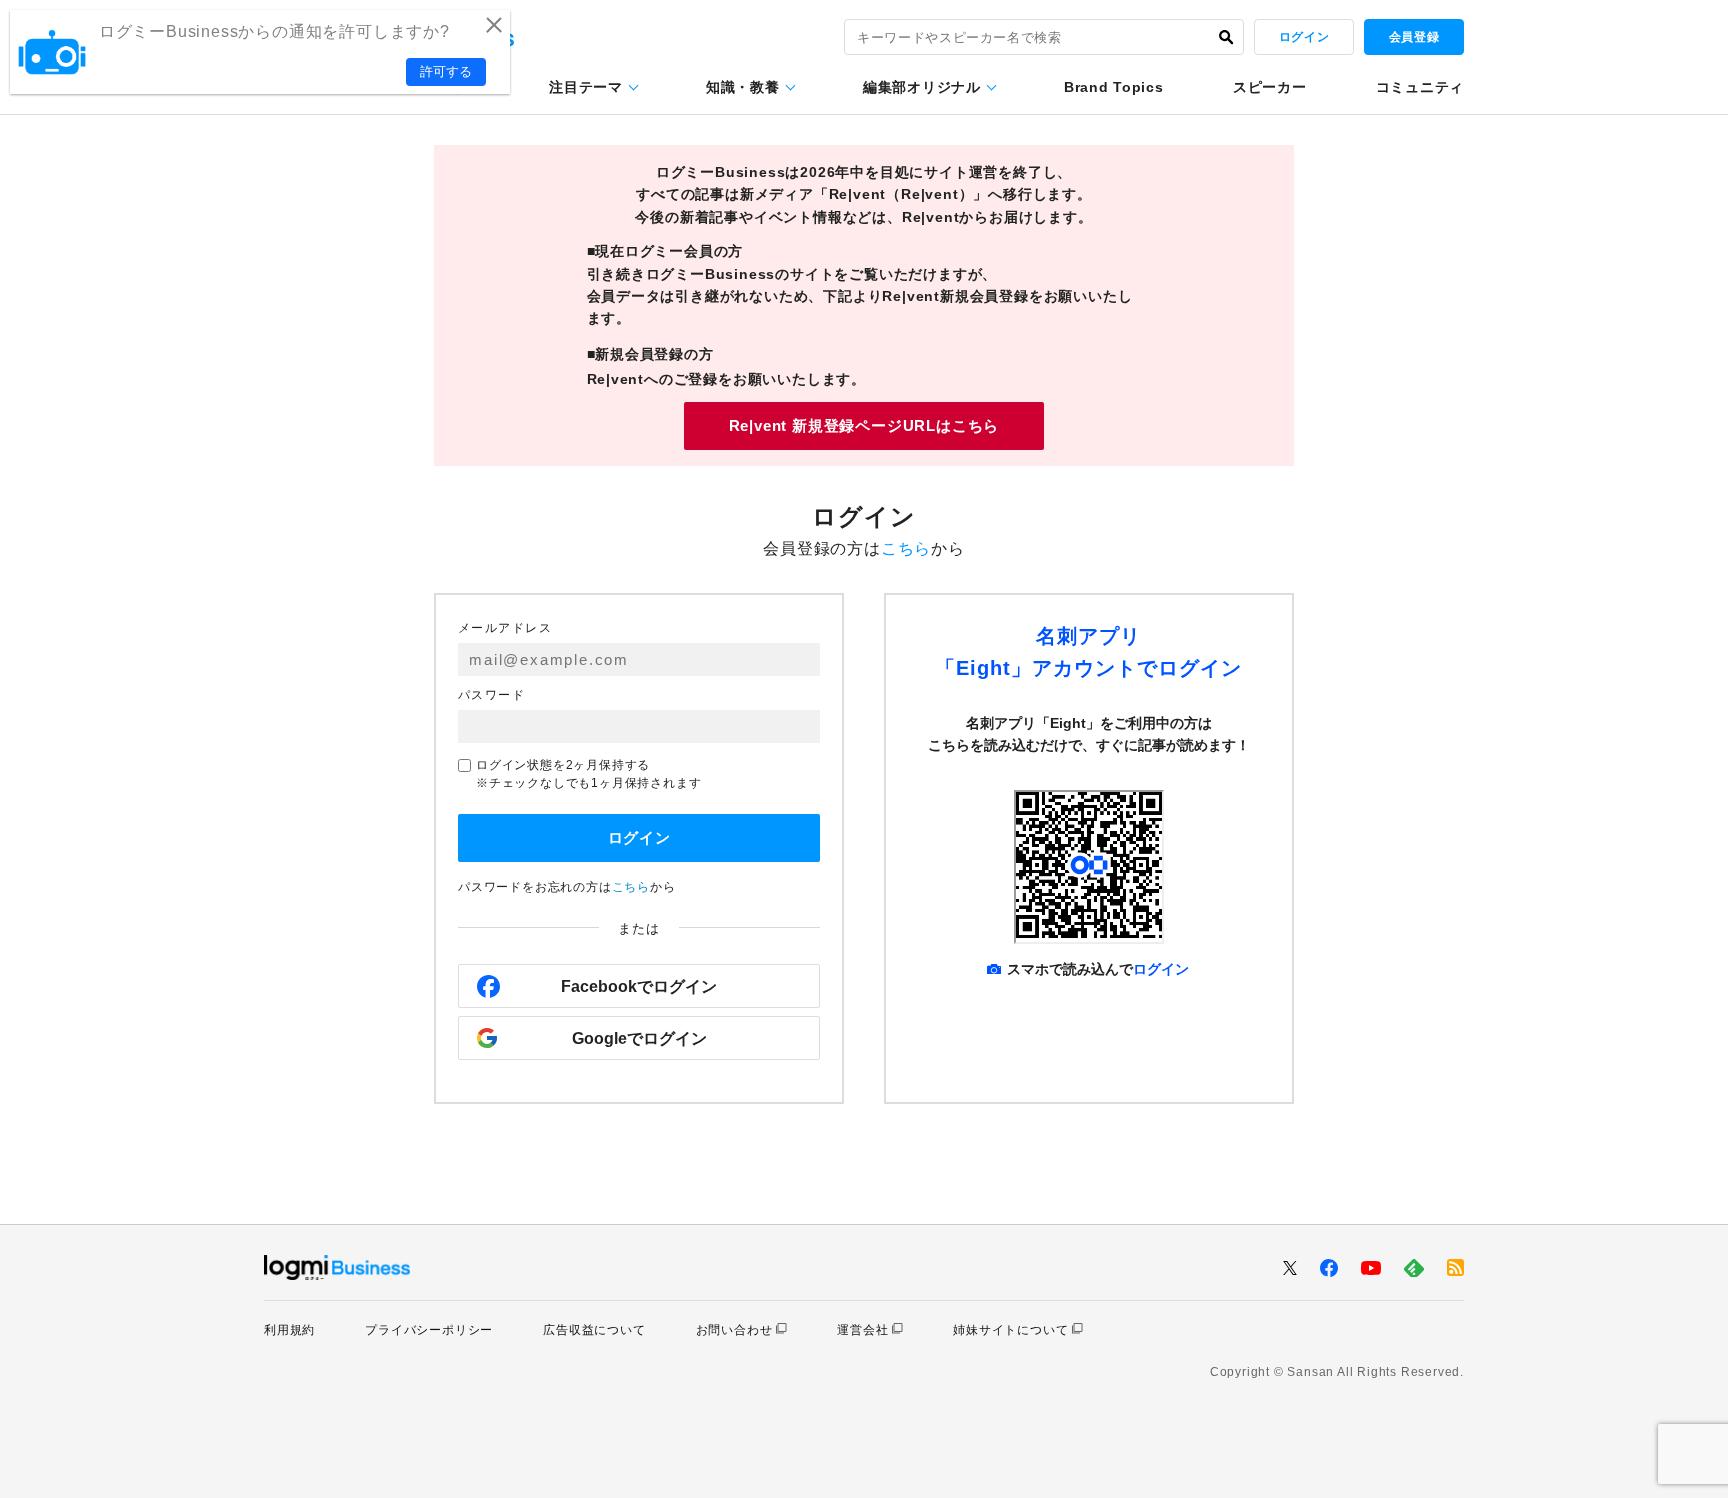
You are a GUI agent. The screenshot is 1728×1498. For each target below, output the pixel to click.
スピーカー (1270, 87)
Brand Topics (1113, 87)
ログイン (1304, 37)
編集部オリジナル (922, 87)
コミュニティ (1420, 87)
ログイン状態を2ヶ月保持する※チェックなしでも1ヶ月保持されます (588, 774)
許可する (446, 71)
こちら (906, 548)
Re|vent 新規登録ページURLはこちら (864, 425)
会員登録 (1414, 37)
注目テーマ (586, 87)
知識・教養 (743, 87)
